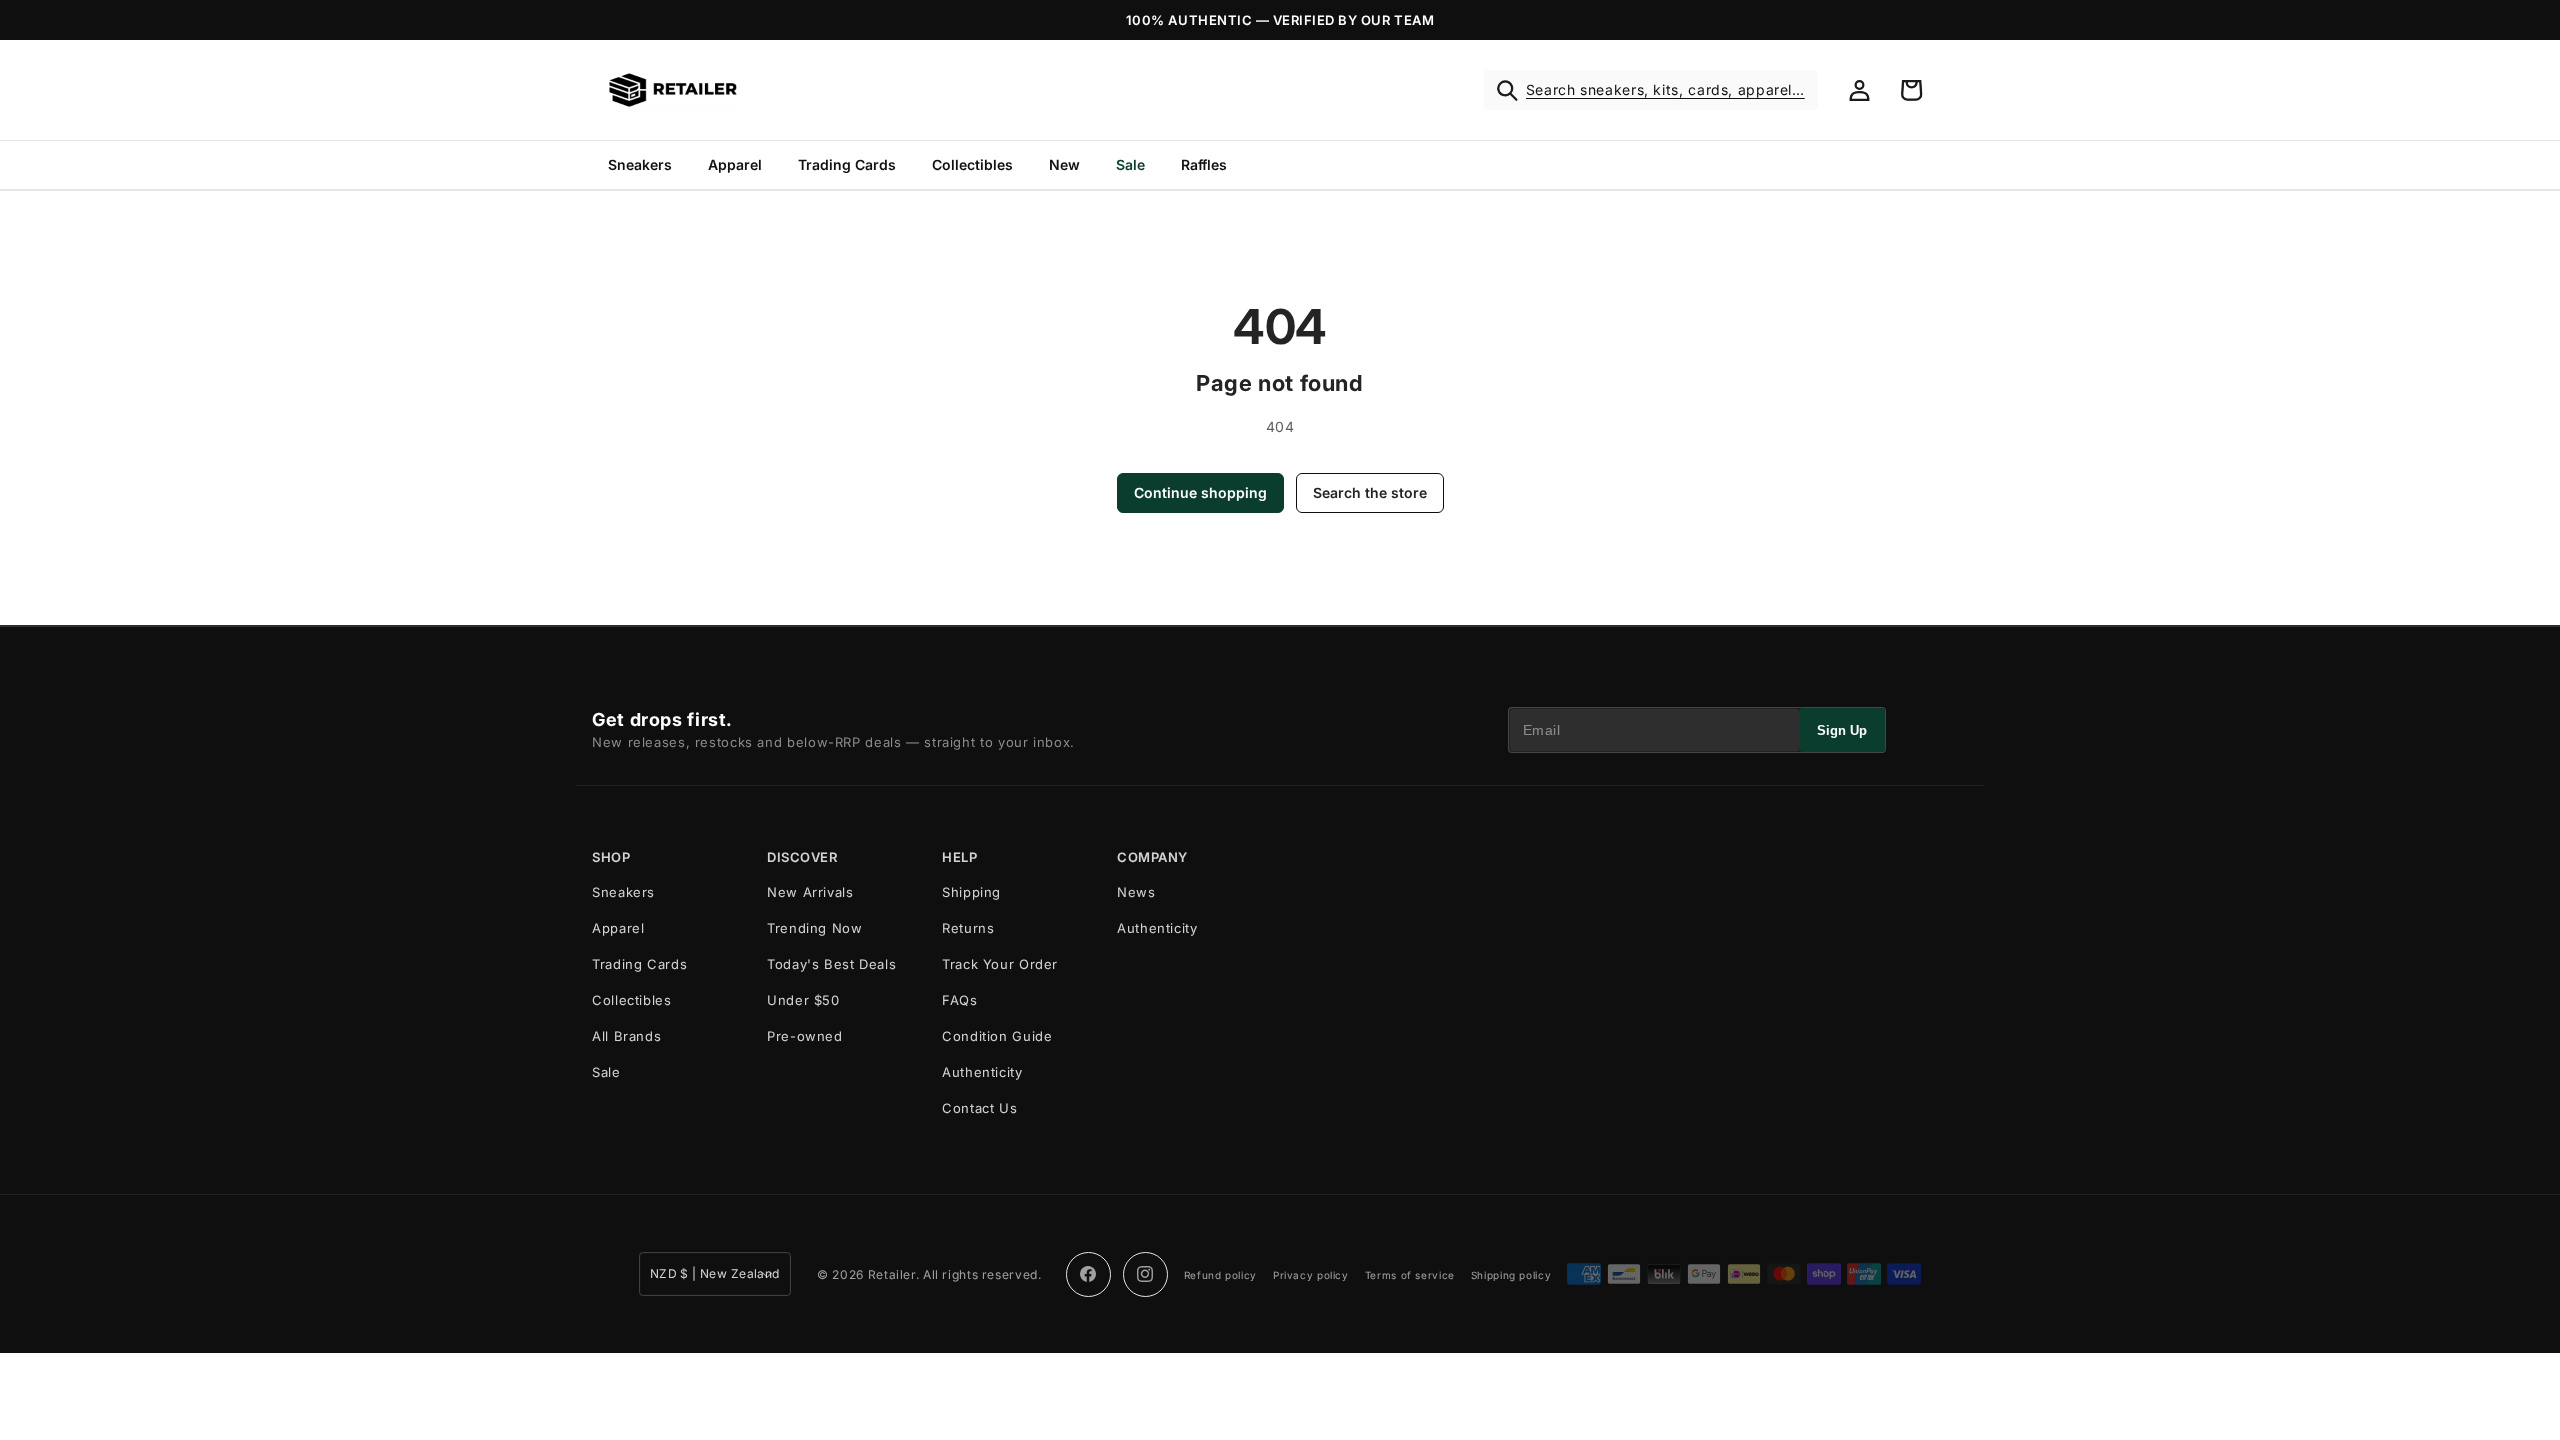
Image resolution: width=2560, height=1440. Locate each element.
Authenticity (982, 1072)
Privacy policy (1311, 1275)
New (1064, 164)
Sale (1130, 164)
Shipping (971, 892)
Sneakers (640, 164)
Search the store (1370, 492)
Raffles (1204, 164)
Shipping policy (1511, 1275)
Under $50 (803, 1000)
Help (959, 857)
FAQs (960, 1000)
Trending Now (815, 928)
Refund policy (1220, 1275)
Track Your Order (1000, 964)
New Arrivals (810, 892)
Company (1152, 857)
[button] (1651, 90)
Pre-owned (805, 1036)
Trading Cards (847, 164)
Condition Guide (997, 1036)
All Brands (626, 1036)
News (1136, 892)
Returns (968, 928)
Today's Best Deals (831, 964)
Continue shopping (1200, 492)
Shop (611, 857)
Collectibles (972, 164)
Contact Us (979, 1108)
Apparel (735, 164)
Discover (802, 857)
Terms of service (1410, 1275)
